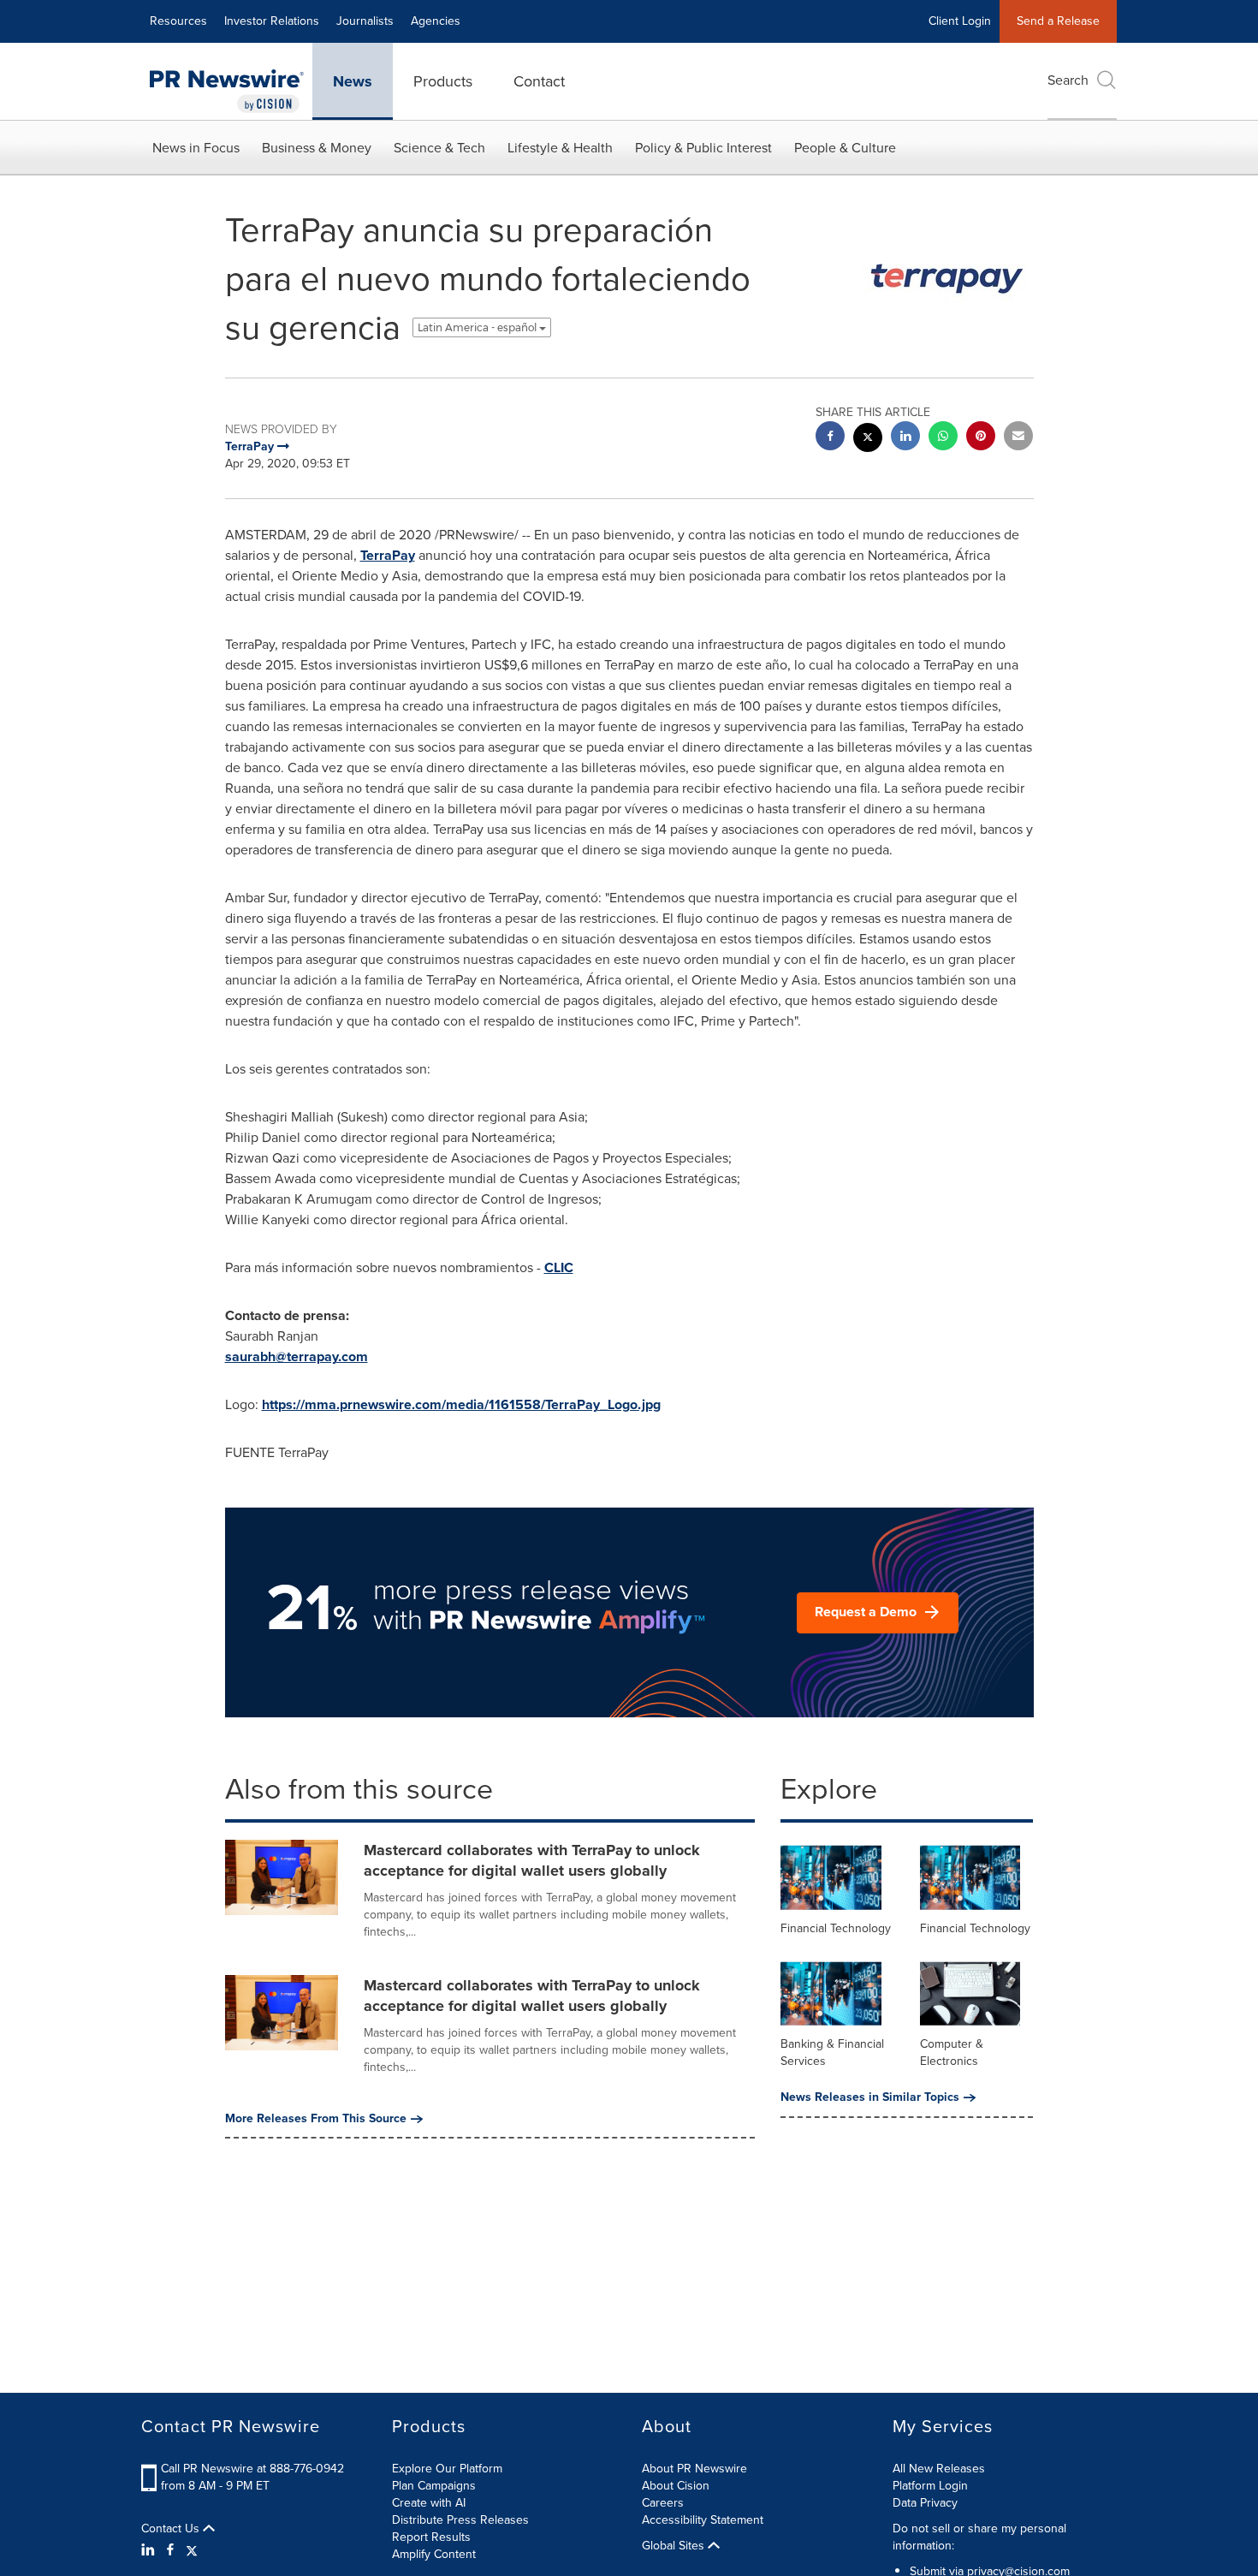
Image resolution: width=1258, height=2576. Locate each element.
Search (1068, 80)
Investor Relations (272, 21)
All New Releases (939, 2469)
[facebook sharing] (830, 438)
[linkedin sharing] (905, 438)
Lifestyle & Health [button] (560, 148)
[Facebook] (170, 2550)
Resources (178, 21)
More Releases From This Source (316, 2119)
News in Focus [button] (196, 148)
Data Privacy (925, 2503)
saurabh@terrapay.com (297, 1356)
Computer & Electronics (952, 2052)
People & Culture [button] (845, 148)
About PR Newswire (694, 2469)
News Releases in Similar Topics (870, 2097)
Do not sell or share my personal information (979, 2537)
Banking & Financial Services (832, 2052)
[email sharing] (1018, 438)
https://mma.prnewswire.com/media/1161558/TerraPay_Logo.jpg (461, 1404)
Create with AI (429, 2503)
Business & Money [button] (317, 148)
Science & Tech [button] (439, 148)
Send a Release (1058, 21)
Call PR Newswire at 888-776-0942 (252, 2469)
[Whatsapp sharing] (943, 438)
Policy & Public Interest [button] (703, 148)
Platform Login (930, 2486)
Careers (663, 2503)
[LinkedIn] (150, 2550)
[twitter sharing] (868, 440)
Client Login (960, 21)
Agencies (436, 21)
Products (443, 81)
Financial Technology (836, 1928)
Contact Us (172, 2529)
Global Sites (675, 2546)
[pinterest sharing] (981, 438)
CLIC (559, 1267)
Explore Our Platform (447, 2469)
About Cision (676, 2486)
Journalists (365, 21)
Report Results (431, 2537)
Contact (539, 81)
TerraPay (388, 555)
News (353, 81)
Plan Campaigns (434, 2486)
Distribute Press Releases (460, 2520)
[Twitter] (192, 2550)
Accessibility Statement (703, 2520)
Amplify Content (434, 2554)
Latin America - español (478, 327)
